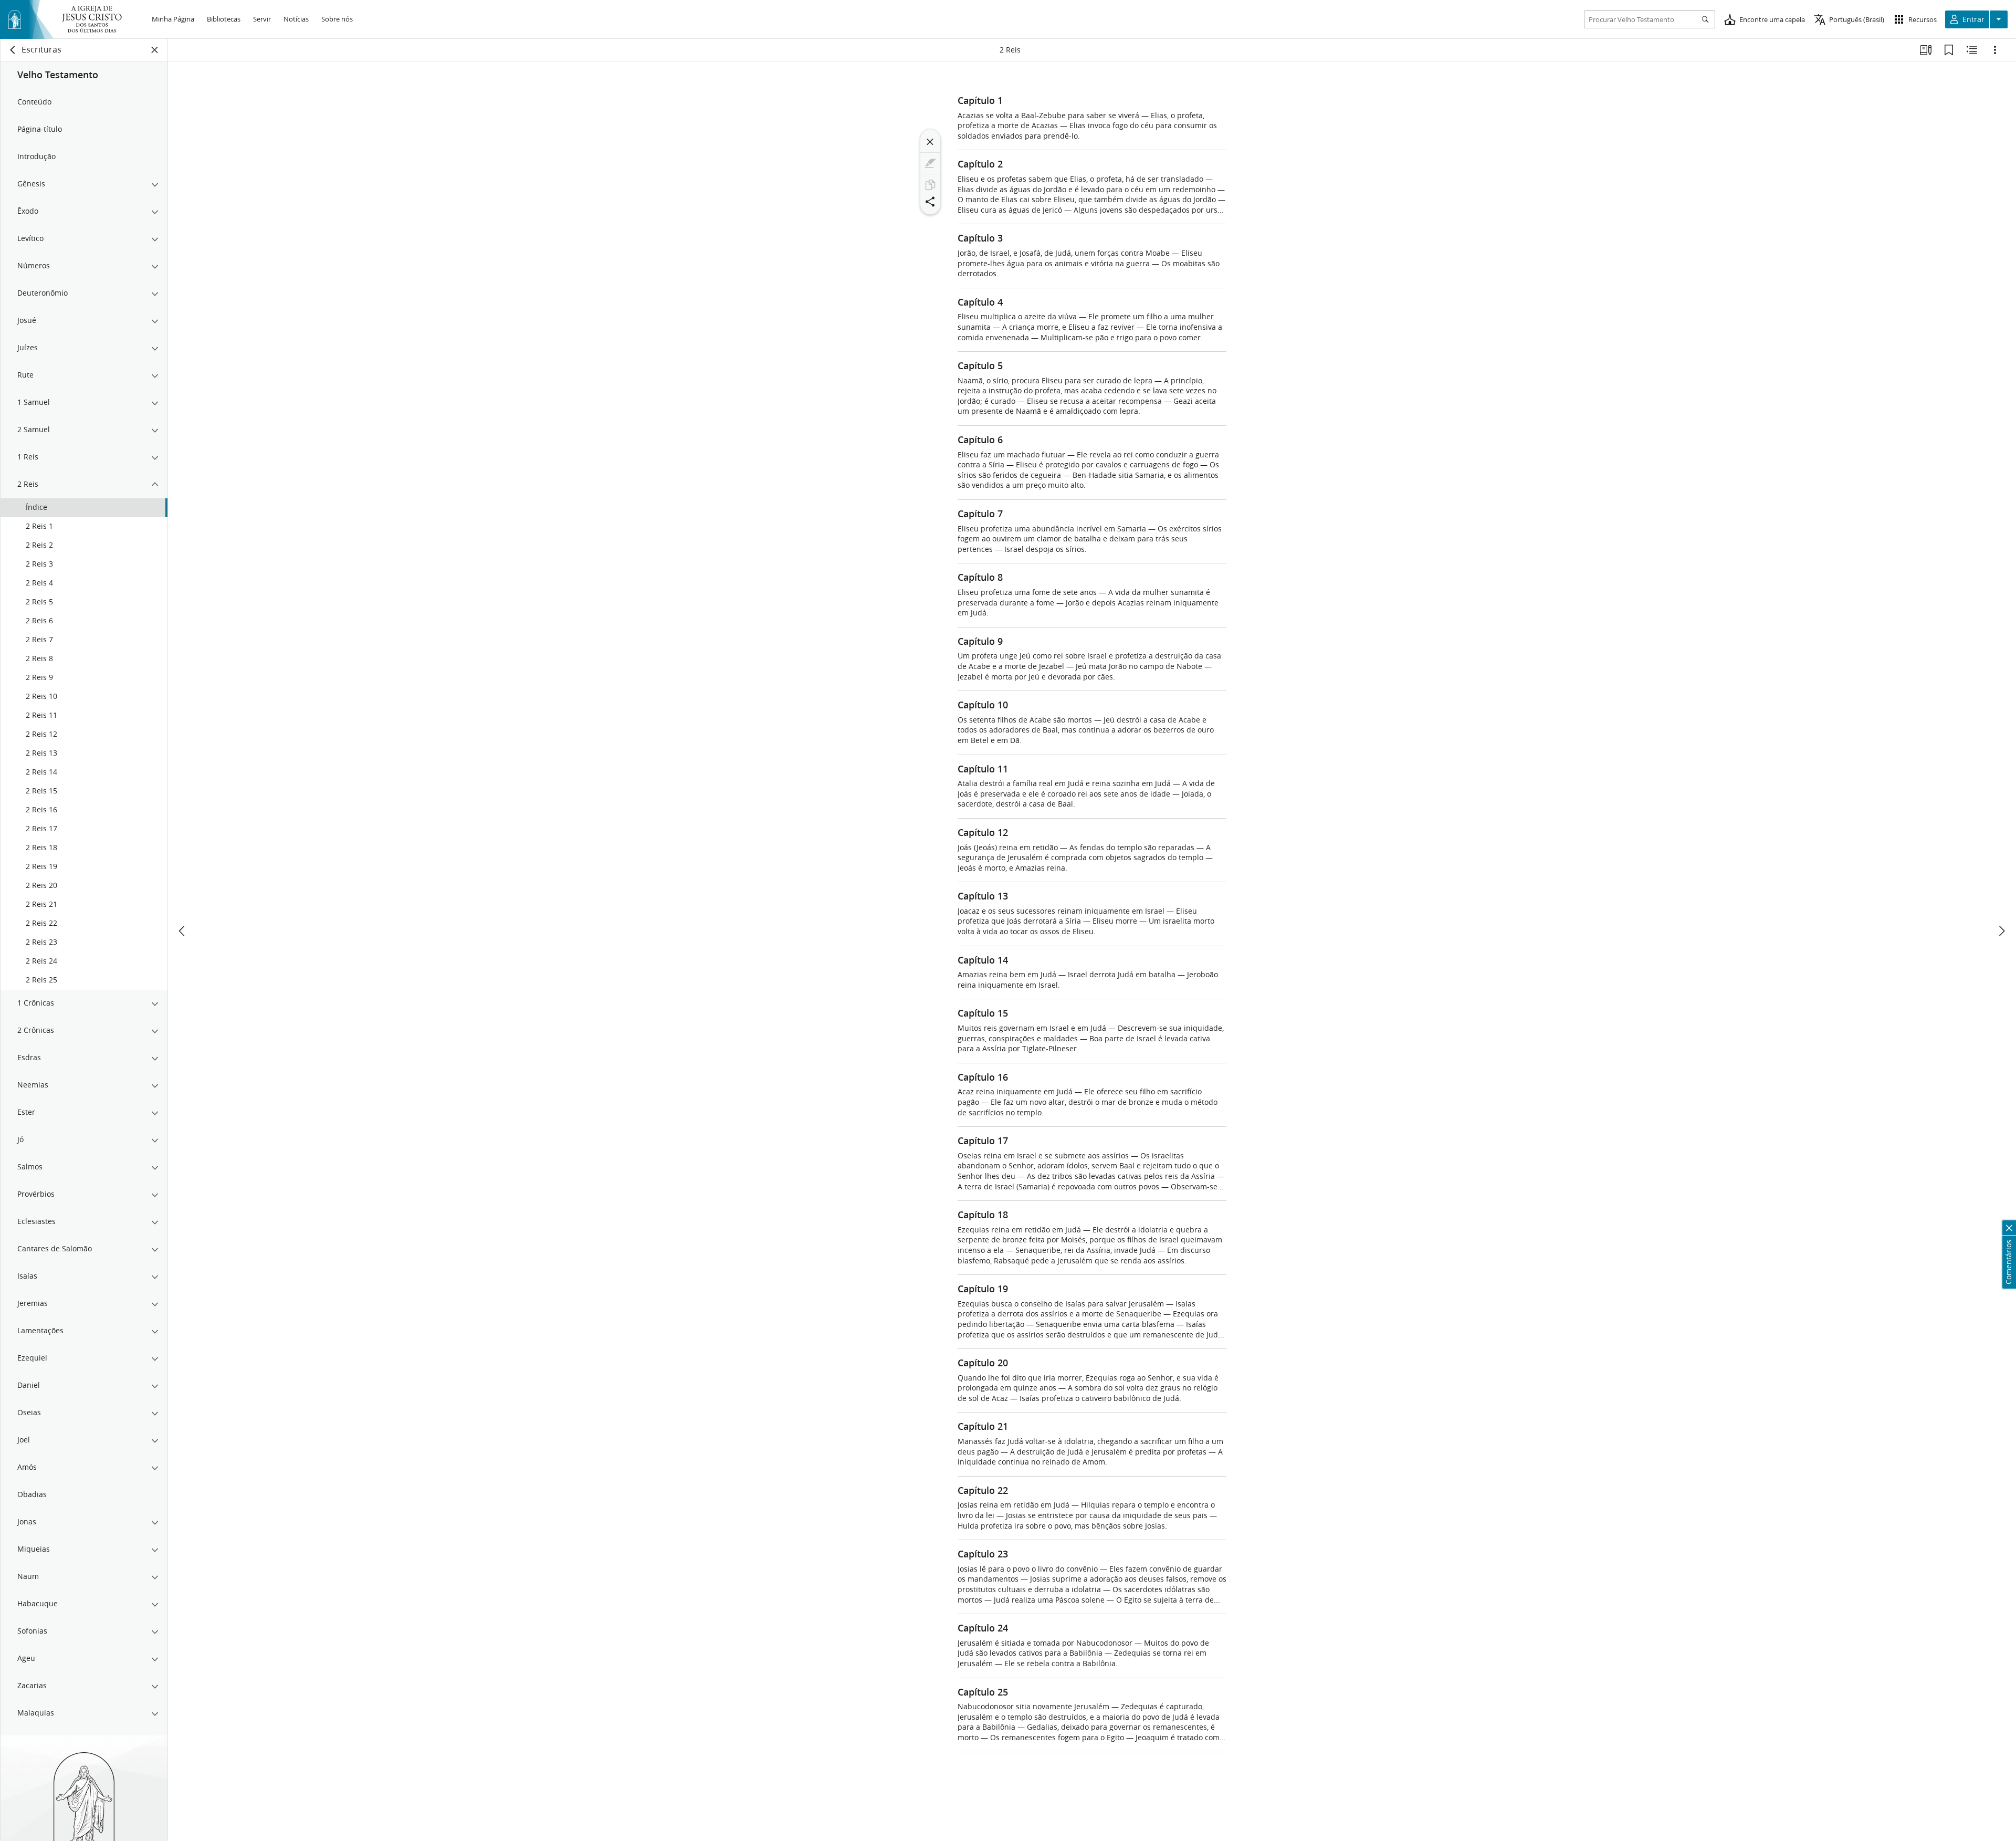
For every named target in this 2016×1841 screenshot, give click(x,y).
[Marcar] (930, 163)
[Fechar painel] (155, 50)
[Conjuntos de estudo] (1926, 50)
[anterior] (183, 931)
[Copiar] (930, 185)
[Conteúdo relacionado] (1972, 50)
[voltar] (13, 50)
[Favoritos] (1949, 50)
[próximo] (2001, 931)
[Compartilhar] (930, 202)
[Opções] (1995, 50)
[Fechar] (930, 142)
